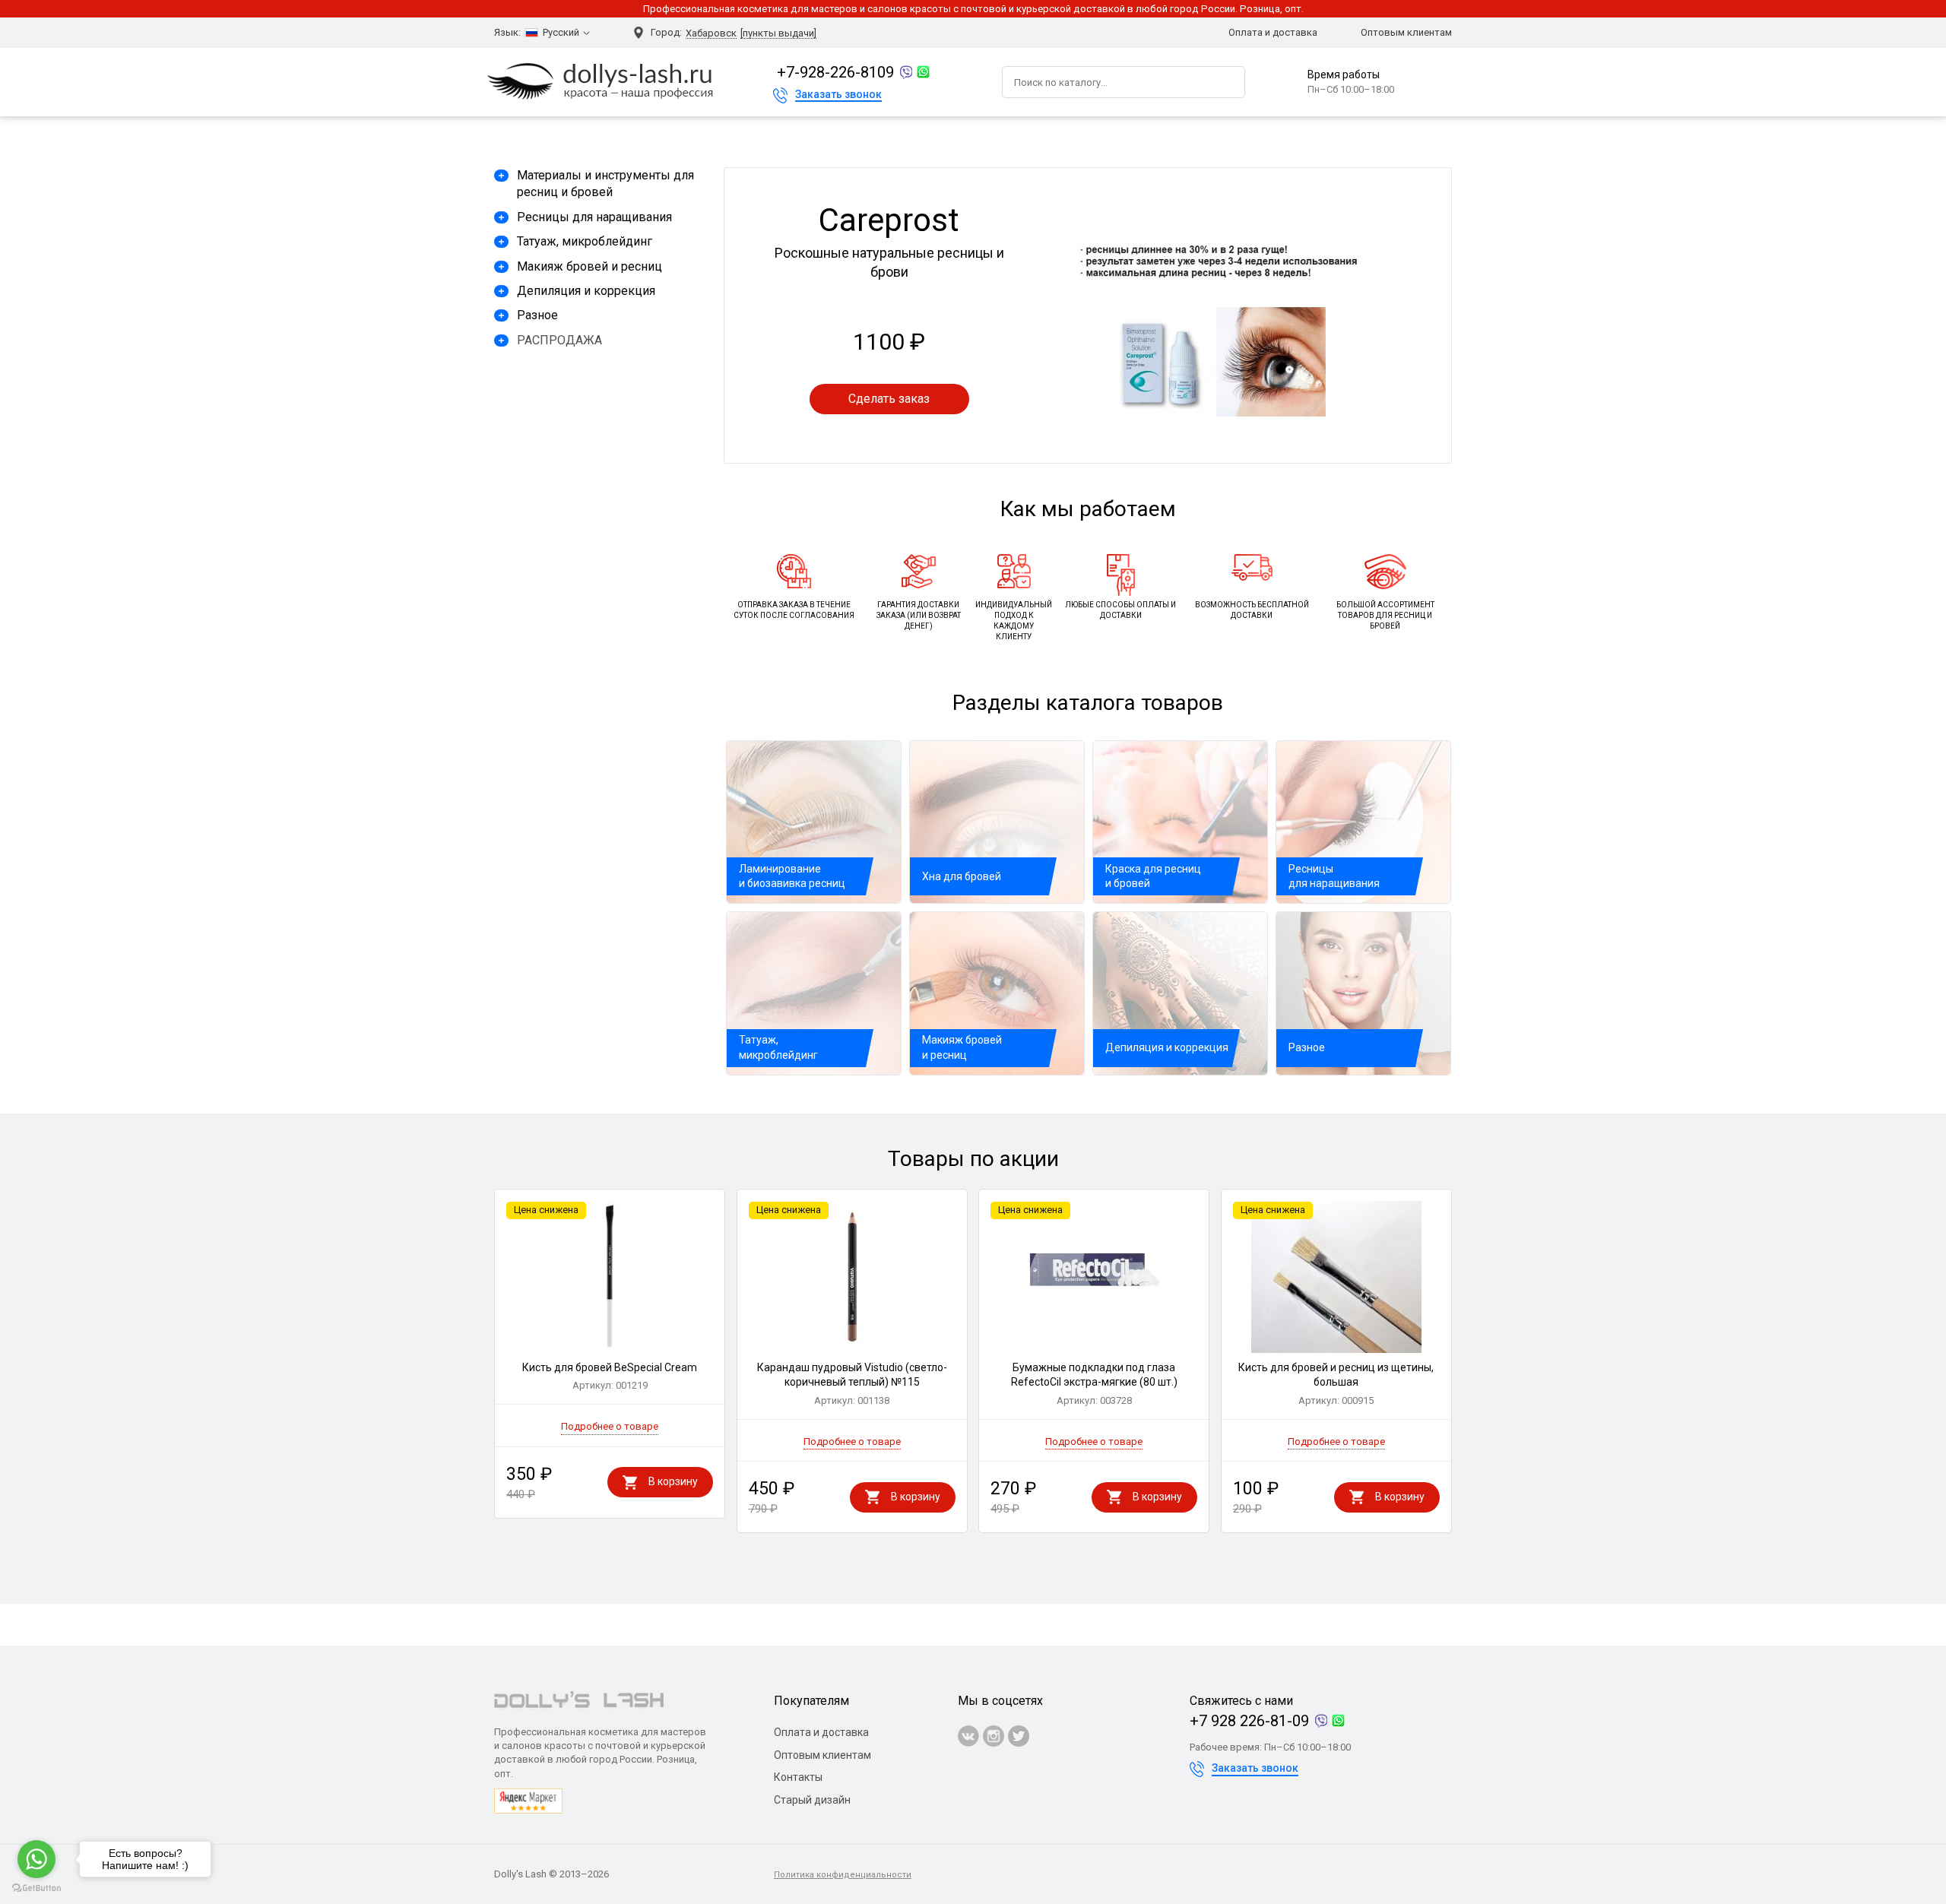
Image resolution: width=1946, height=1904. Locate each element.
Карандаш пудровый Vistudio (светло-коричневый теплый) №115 (852, 1384)
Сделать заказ (889, 399)
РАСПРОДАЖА (559, 340)
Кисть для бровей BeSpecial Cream (610, 1377)
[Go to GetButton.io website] (36, 1888)
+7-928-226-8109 (835, 72)
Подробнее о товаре (610, 1426)
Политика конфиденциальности (843, 1875)
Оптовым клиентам (1406, 32)
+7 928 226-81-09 (1249, 1721)
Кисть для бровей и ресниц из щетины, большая (1336, 1384)
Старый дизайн (812, 1800)
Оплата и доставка (1273, 32)
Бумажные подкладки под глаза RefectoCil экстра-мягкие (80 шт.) (1094, 1384)
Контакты (798, 1777)
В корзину (673, 1481)
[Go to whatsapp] (36, 1859)
